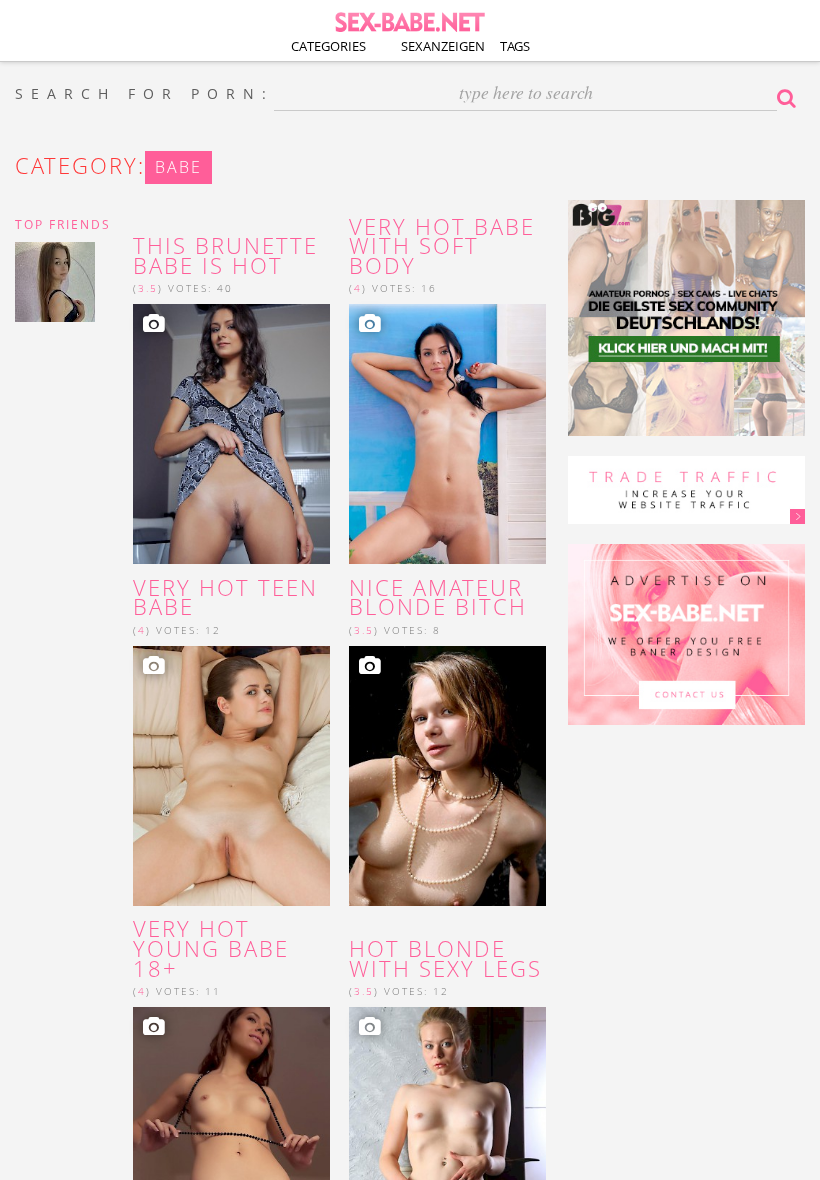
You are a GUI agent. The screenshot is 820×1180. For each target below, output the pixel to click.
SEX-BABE (410, 20)
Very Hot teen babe (225, 598)
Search (791, 98)
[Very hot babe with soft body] (447, 434)
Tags (515, 46)
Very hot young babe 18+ (211, 948)
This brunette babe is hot (225, 256)
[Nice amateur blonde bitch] (447, 776)
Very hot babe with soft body (442, 246)
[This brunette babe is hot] (231, 434)
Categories (328, 46)
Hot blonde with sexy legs (445, 959)
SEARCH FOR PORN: (144, 94)
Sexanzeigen (443, 46)
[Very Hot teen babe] (231, 776)
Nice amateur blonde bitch (438, 598)
